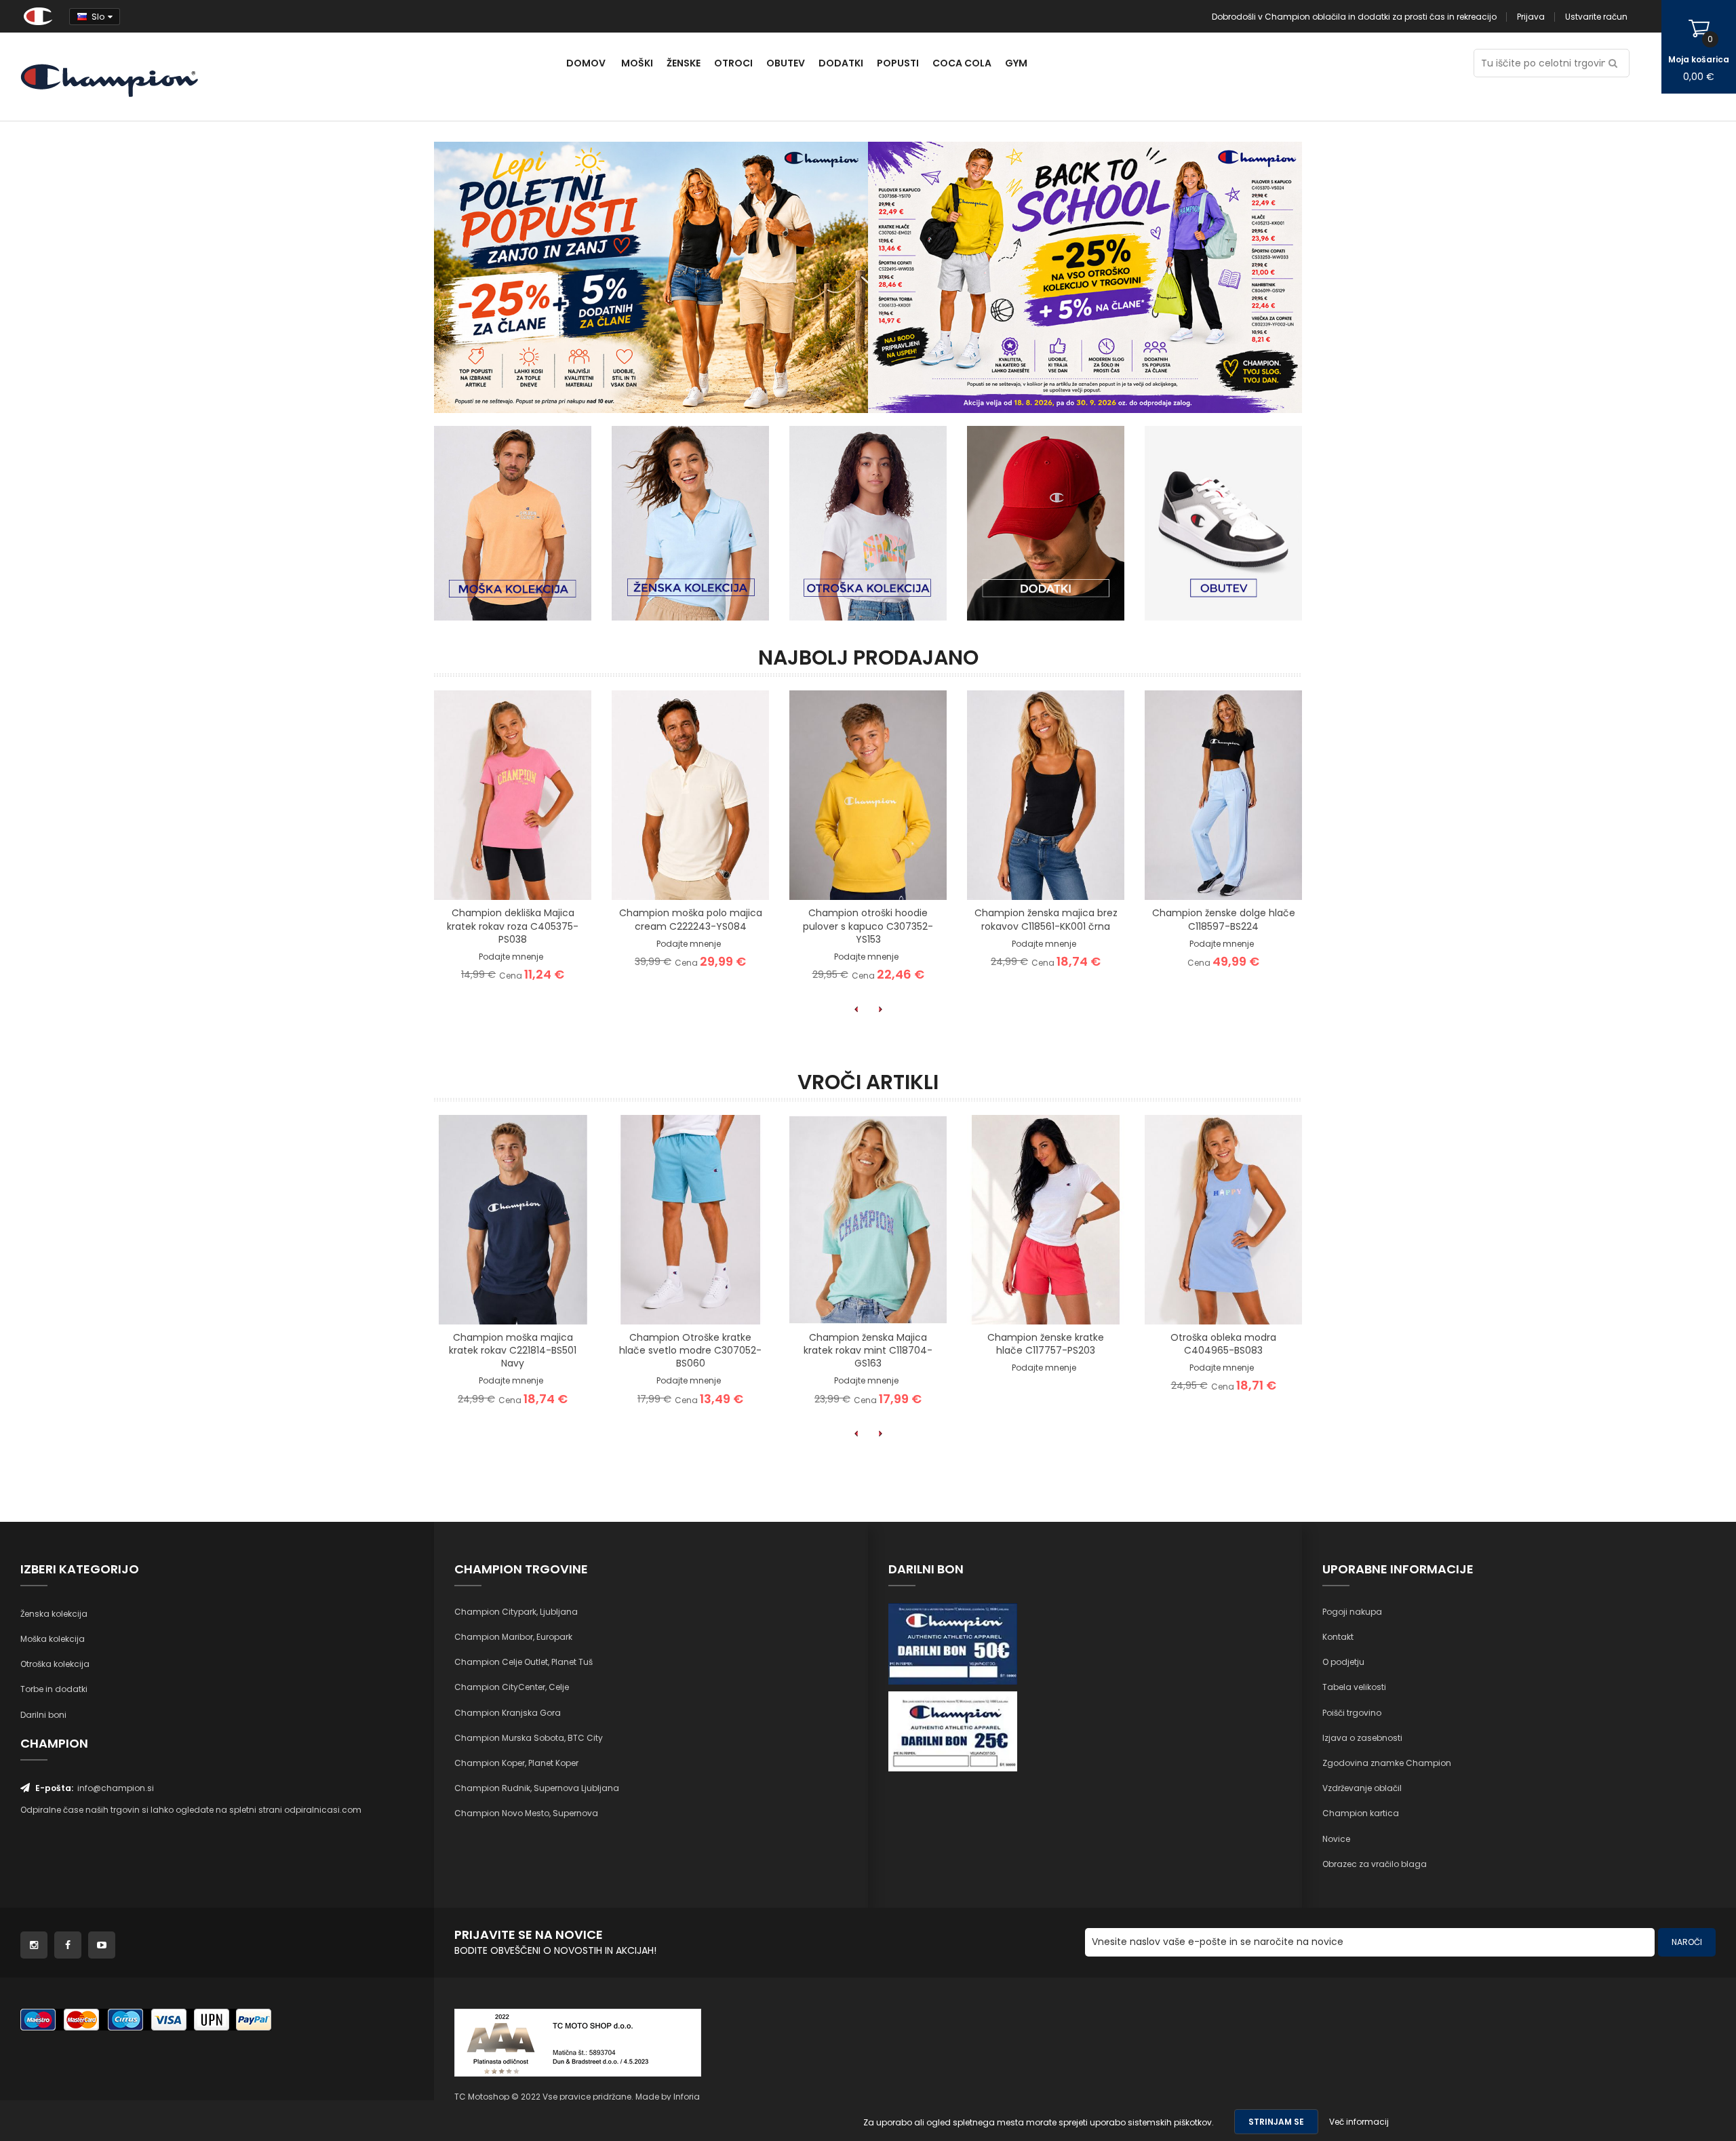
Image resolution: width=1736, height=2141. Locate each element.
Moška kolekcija (53, 1639)
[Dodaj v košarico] (462, 878)
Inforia (687, 2097)
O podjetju (1343, 1662)
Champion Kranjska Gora (508, 1713)
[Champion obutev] (1223, 523)
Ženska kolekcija (54, 1614)
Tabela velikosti (1354, 1687)
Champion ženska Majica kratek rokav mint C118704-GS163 (868, 1350)
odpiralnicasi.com (323, 1810)
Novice (1336, 1839)
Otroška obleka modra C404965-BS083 (1223, 1344)
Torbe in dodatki (54, 1689)
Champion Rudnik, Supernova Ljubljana (537, 1788)
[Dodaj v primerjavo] (530, 878)
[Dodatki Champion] (1046, 523)
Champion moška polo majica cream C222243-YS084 (691, 919)
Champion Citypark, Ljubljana (516, 1612)
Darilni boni (43, 1715)
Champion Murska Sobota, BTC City (529, 1738)
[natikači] (1085, 276)
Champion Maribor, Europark (513, 1637)
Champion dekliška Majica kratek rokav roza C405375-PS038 (513, 926)
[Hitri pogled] (564, 878)
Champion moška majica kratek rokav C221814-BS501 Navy (513, 1350)
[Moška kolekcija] (513, 523)
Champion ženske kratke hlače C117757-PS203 (1046, 1344)
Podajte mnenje (511, 957)
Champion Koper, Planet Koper (516, 1763)
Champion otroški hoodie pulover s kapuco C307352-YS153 (868, 926)
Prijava (1531, 17)
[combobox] (1552, 63)
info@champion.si (116, 1788)
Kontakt (1338, 1637)
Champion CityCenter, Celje (512, 1687)
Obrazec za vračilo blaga (1375, 1864)
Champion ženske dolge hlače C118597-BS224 (1224, 919)
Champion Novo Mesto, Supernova (526, 1813)
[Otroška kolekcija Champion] (868, 523)
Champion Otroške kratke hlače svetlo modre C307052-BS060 (690, 1350)
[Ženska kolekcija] (690, 523)
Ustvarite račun (1596, 17)
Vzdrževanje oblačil (1362, 1788)
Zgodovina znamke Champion (1387, 1763)
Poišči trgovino (1352, 1713)
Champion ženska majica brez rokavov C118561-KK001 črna (1046, 919)
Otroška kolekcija (55, 1664)
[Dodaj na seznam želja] (496, 878)
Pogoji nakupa (1352, 1612)
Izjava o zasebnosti (1362, 1738)
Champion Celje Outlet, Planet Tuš (524, 1662)
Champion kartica (1361, 1813)
